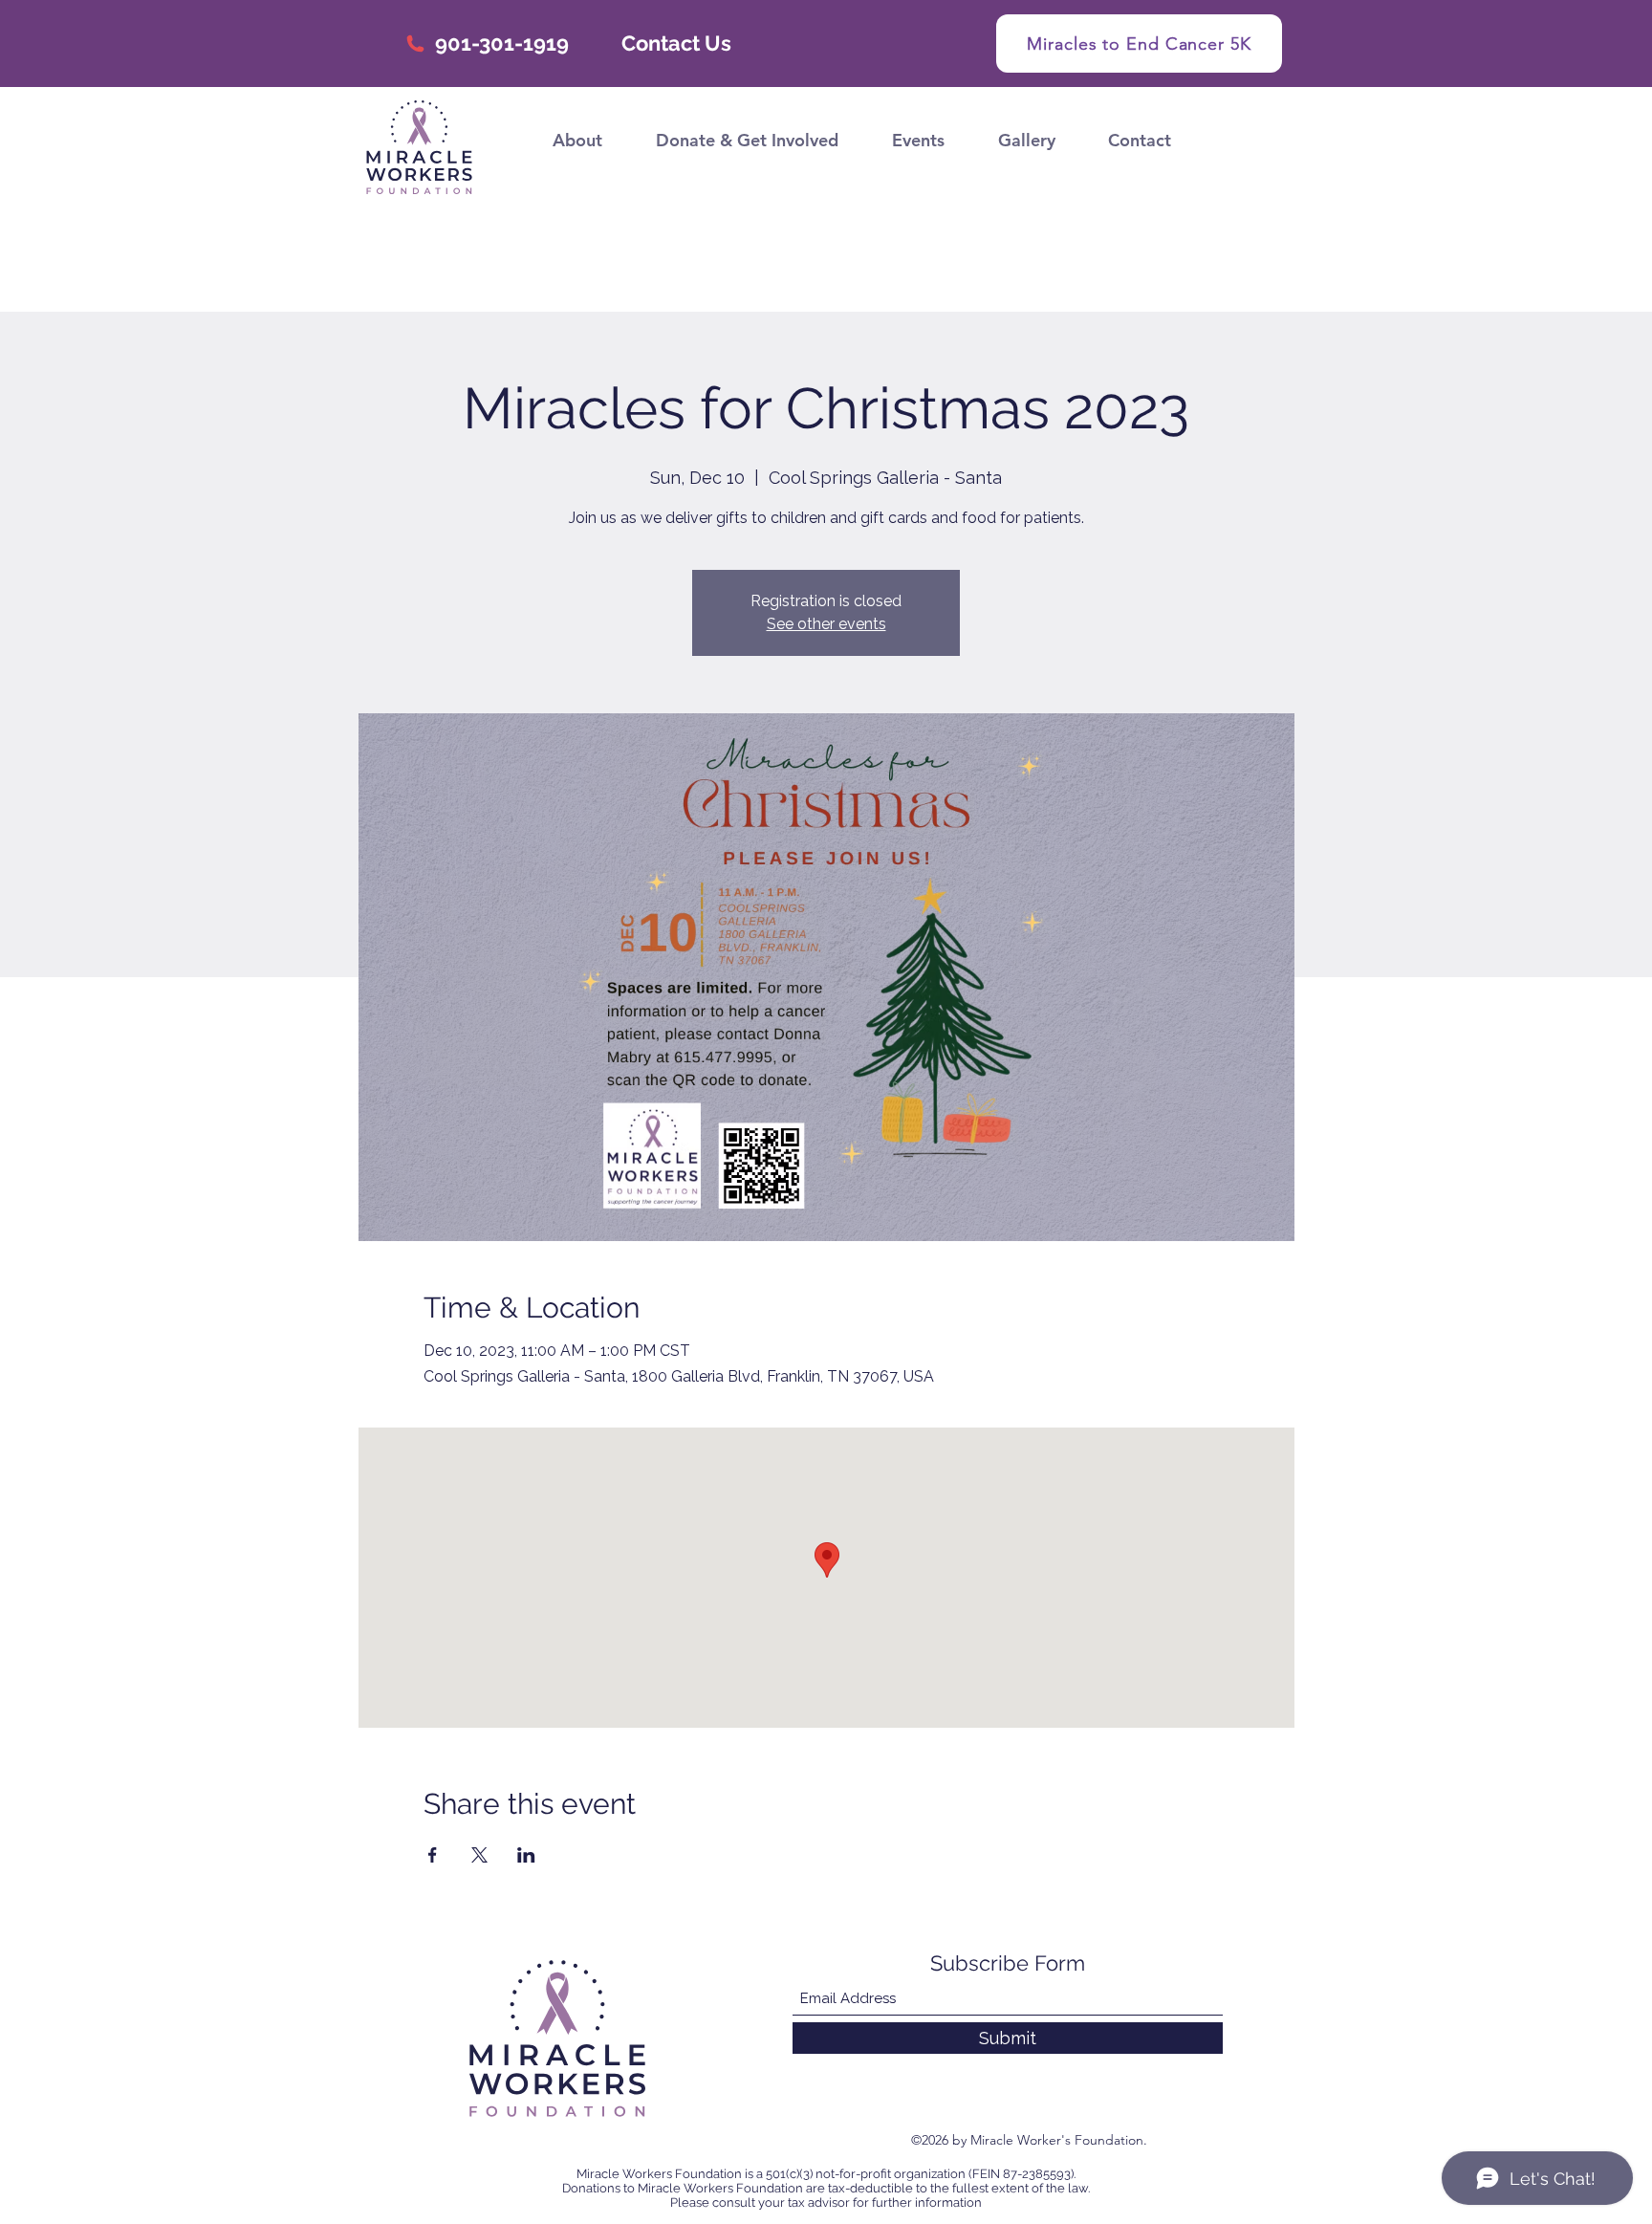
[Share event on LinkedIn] (526, 1855)
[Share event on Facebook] (433, 1855)
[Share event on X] (479, 1855)
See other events (826, 624)
